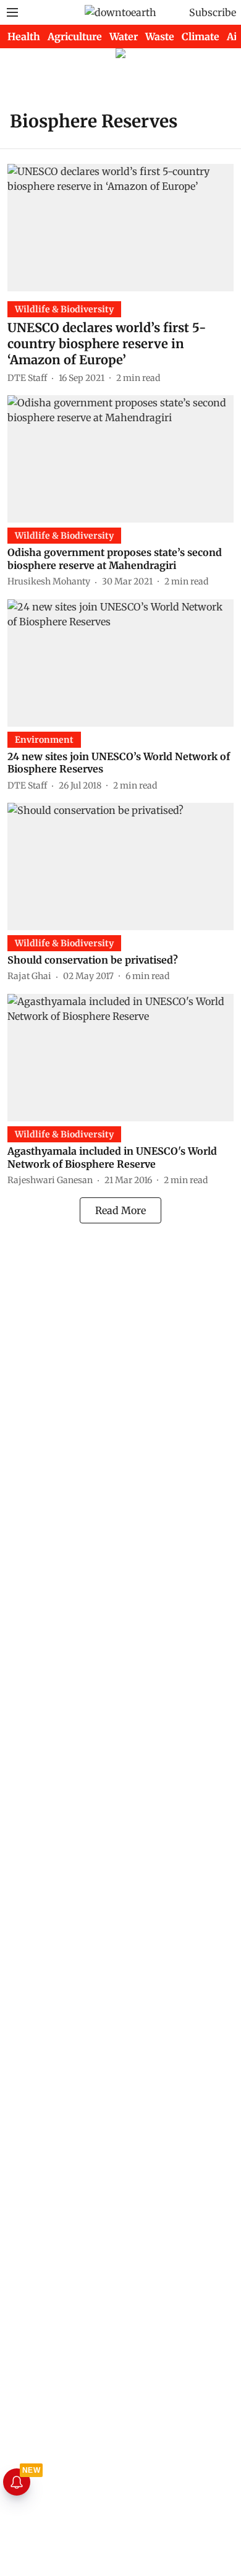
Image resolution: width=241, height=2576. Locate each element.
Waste (160, 36)
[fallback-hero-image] (120, 228)
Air (234, 36)
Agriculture (75, 36)
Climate (201, 36)
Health (24, 36)
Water (124, 36)
